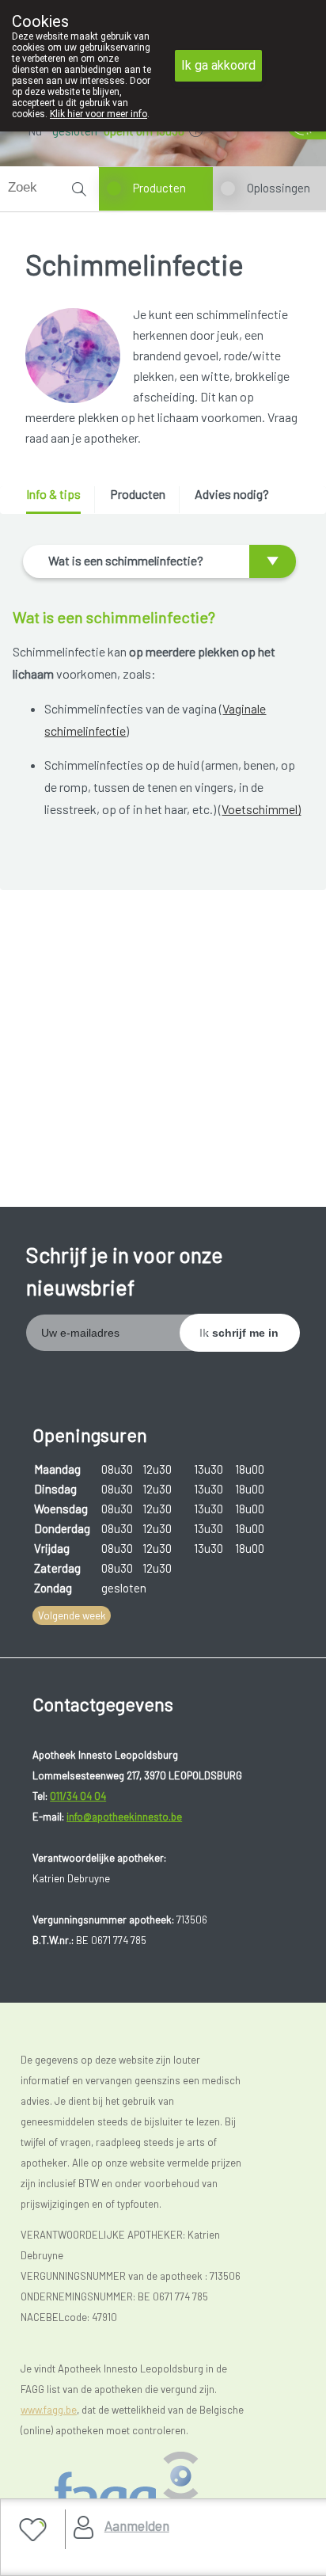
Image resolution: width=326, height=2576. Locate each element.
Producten (159, 188)
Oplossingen (279, 188)
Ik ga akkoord (218, 65)
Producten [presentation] (138, 494)
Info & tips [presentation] (53, 494)
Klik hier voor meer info (99, 114)
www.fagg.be (49, 2410)
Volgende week (72, 1615)
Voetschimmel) (261, 809)
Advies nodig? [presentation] (232, 494)
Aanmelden (137, 2525)
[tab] (59, 500)
